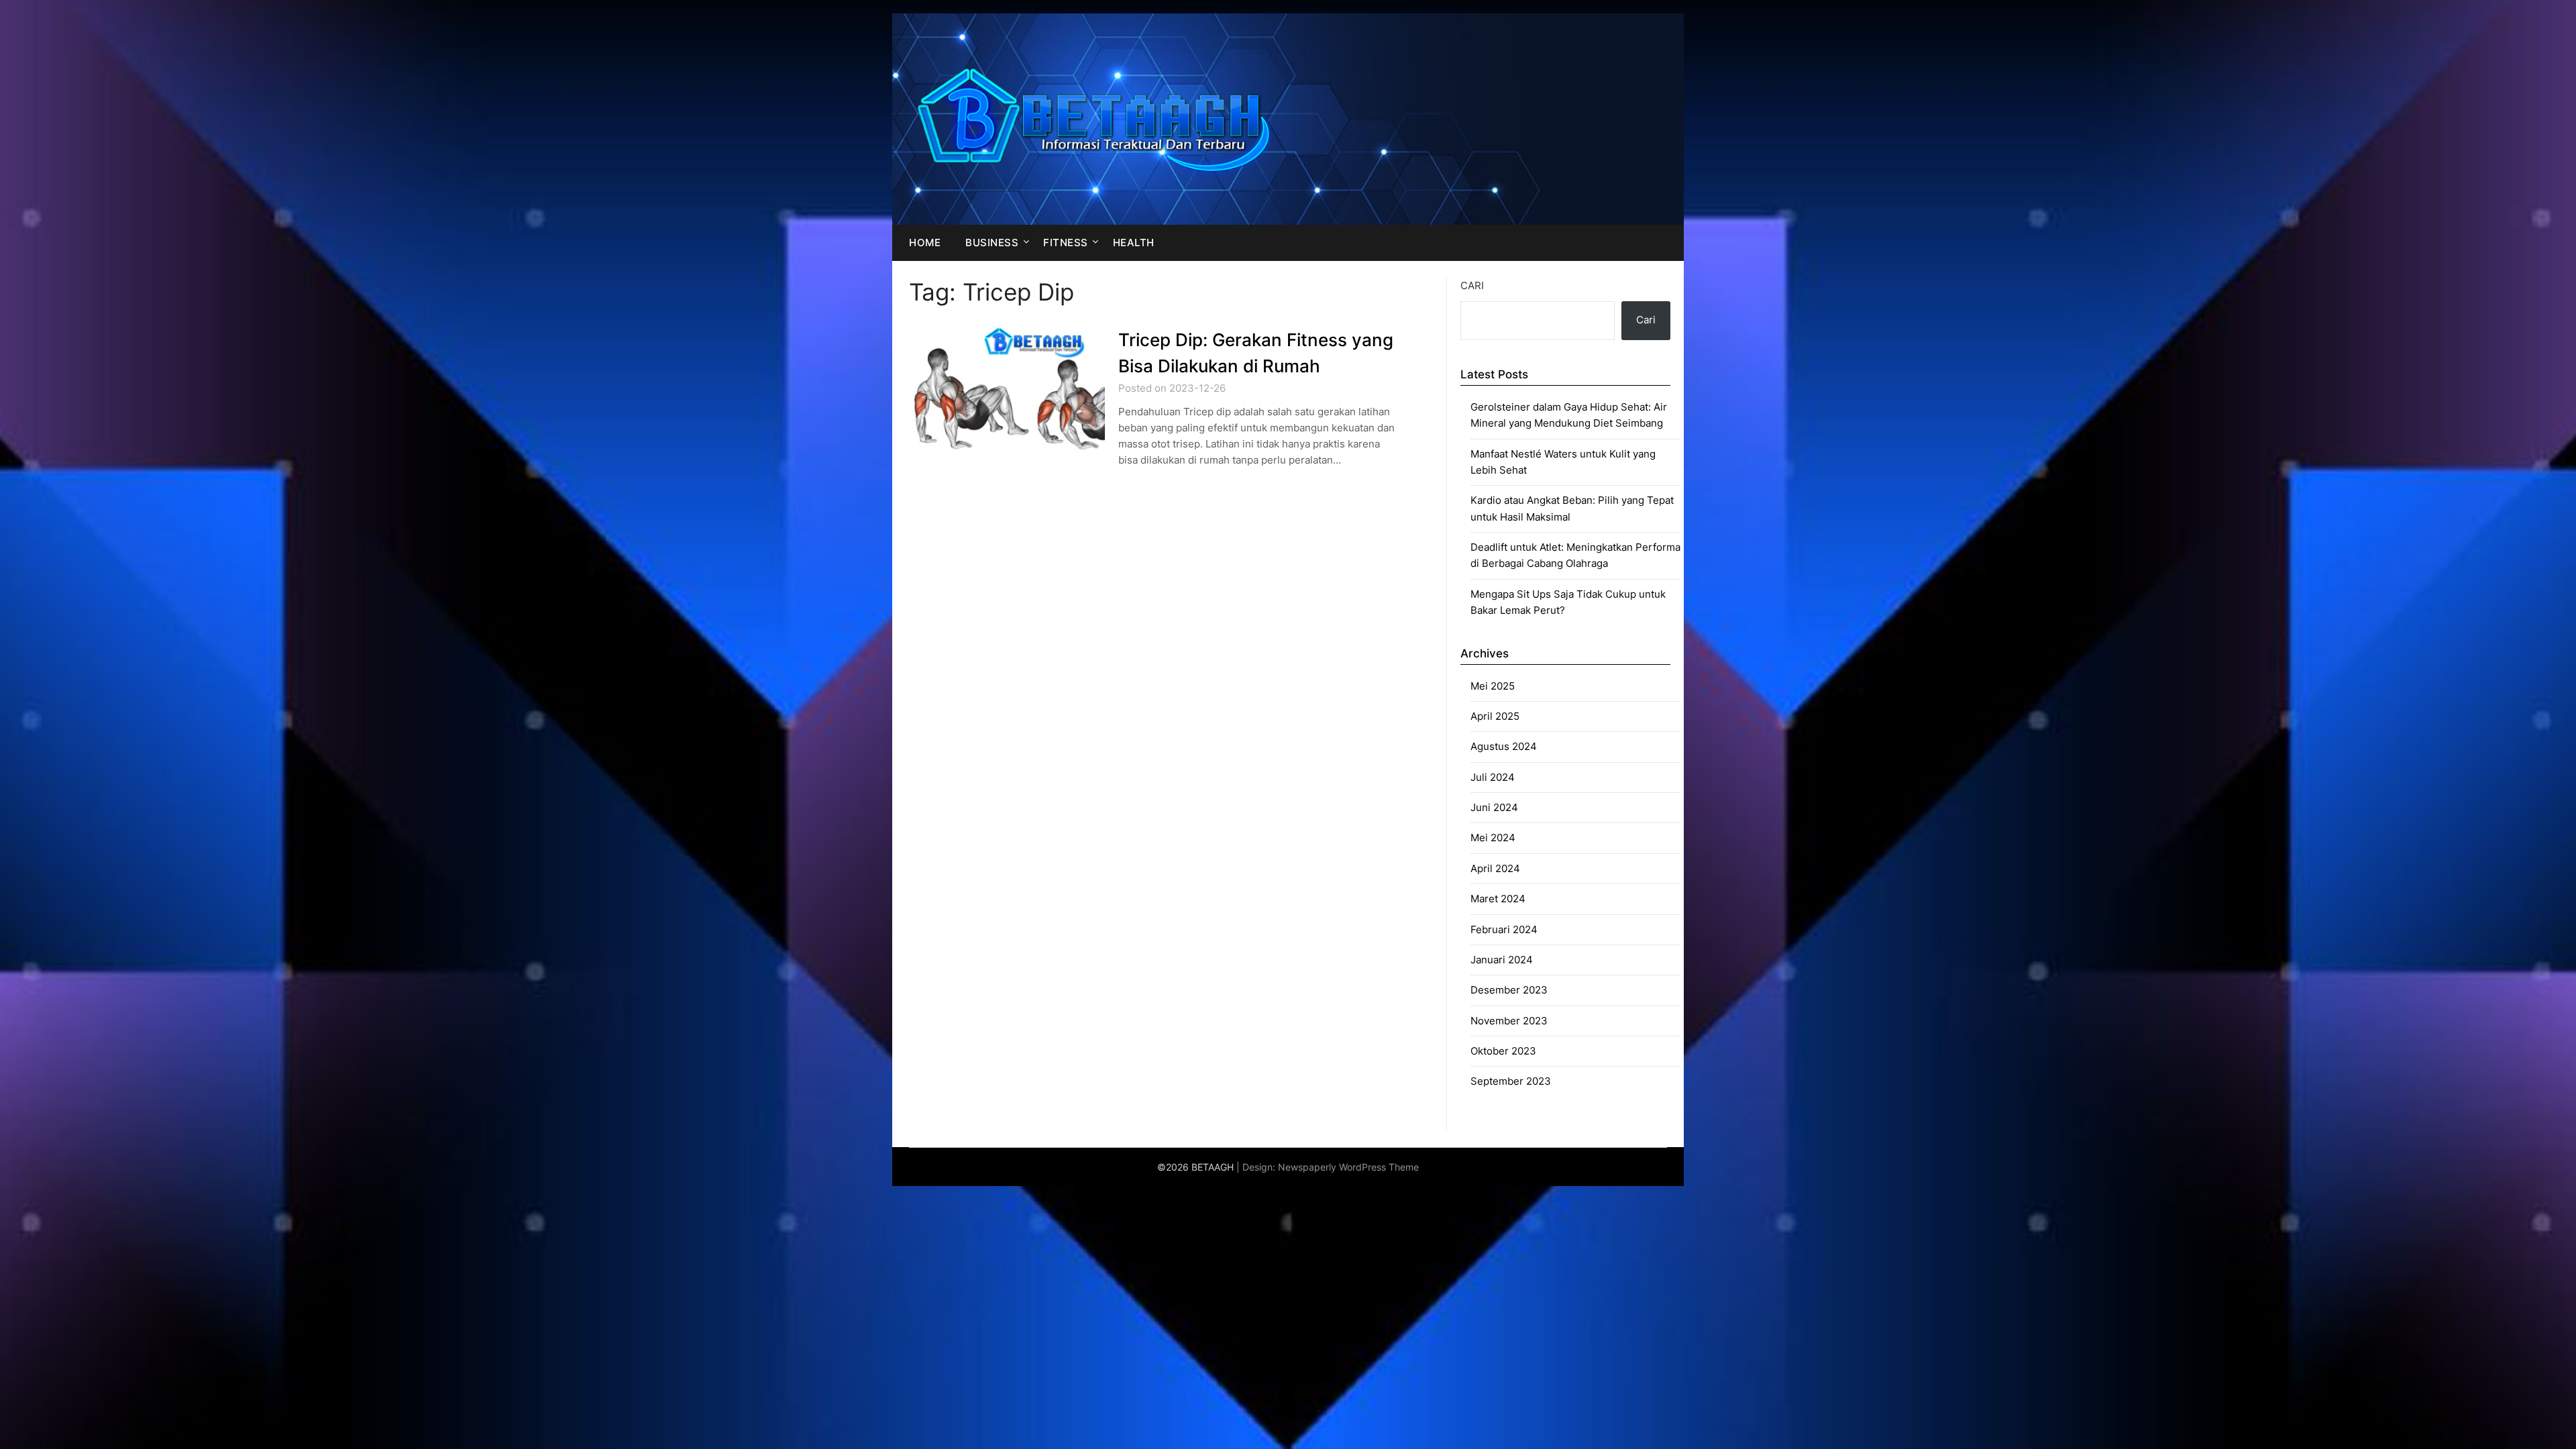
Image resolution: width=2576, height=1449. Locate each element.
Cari (1472, 285)
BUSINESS (992, 243)
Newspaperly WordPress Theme (1348, 1167)
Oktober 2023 (1503, 1051)
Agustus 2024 (1504, 746)
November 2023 (1509, 1021)
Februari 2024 (1504, 929)
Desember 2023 (1509, 990)
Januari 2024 (1502, 960)
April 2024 (1495, 868)
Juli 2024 (1493, 777)
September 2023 (1511, 1081)
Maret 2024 (1498, 899)
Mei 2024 (1493, 838)
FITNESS (1066, 243)
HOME (925, 243)
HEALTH (1134, 243)
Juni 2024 (1494, 807)
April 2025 (1495, 716)
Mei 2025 (1493, 686)
